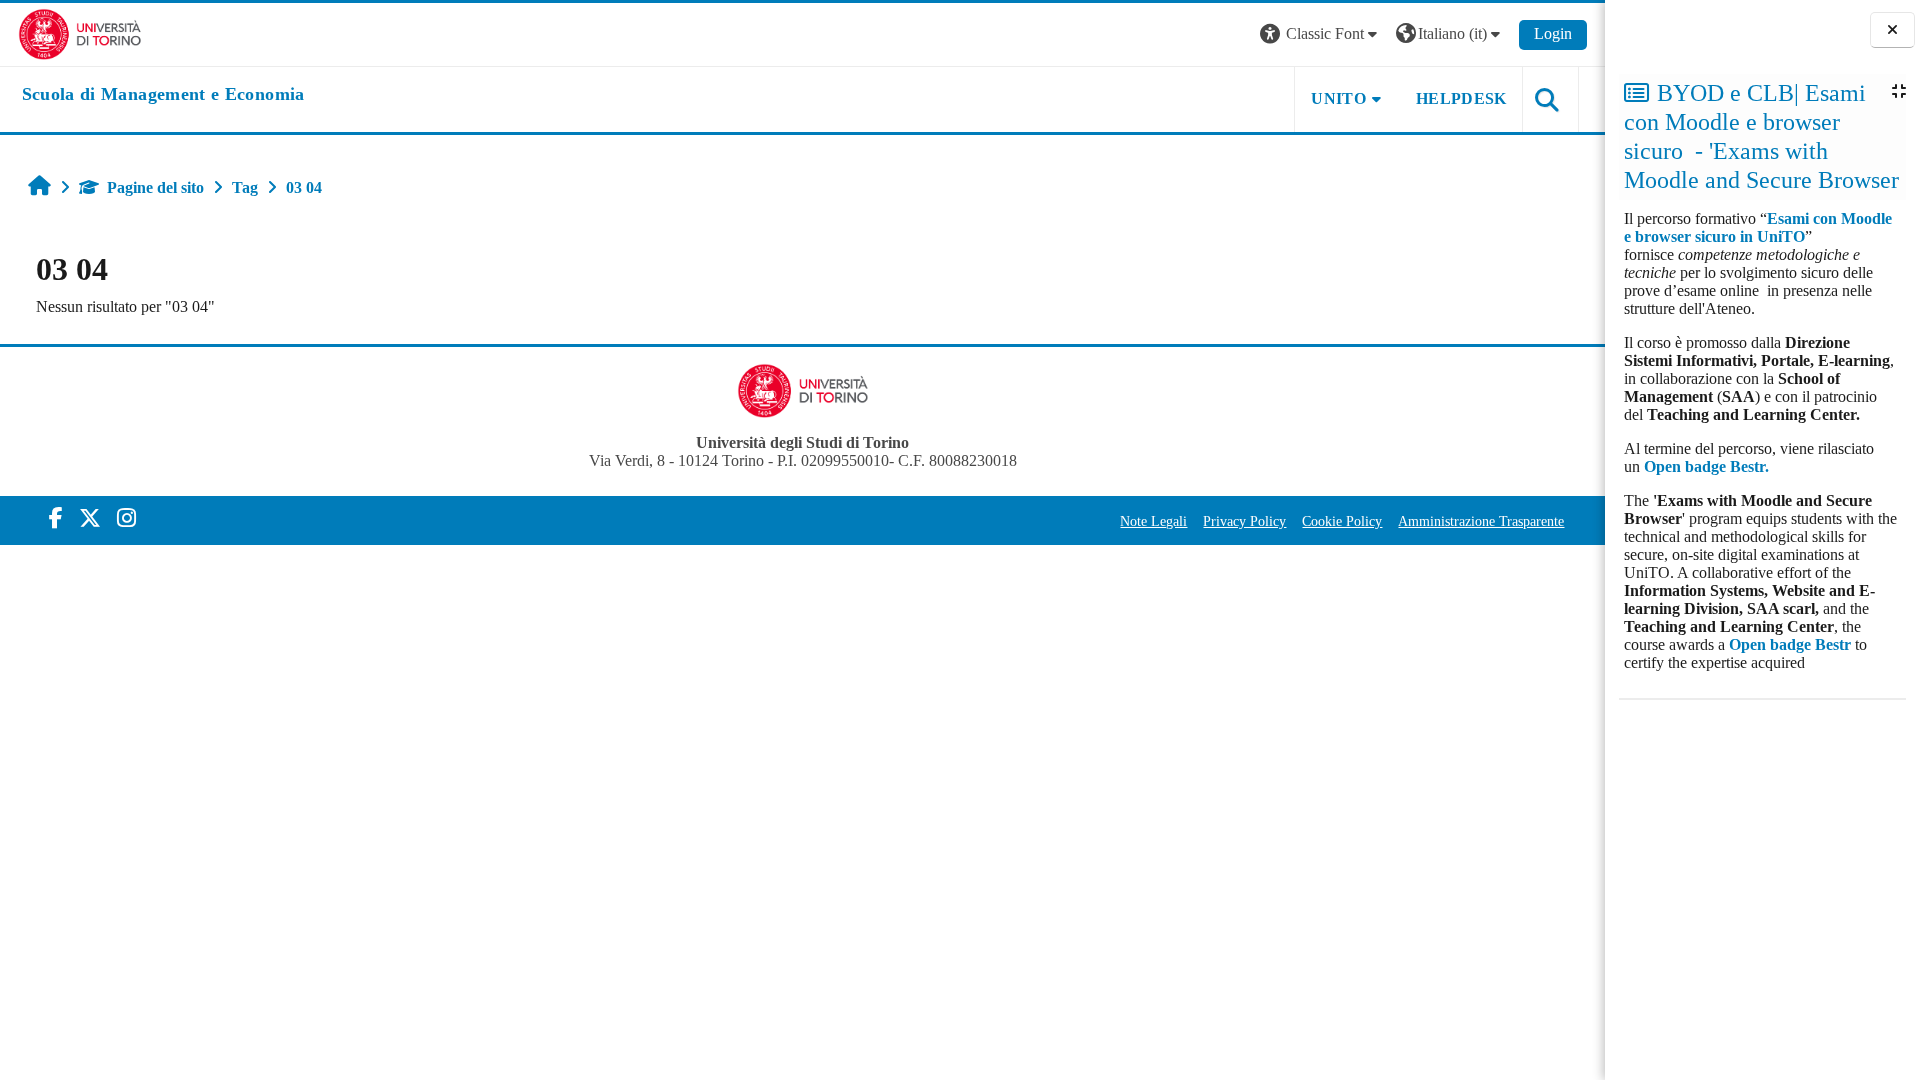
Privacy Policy (1244, 521)
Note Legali (1153, 521)
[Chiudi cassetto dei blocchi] (1892, 30)
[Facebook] (56, 518)
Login (1553, 33)
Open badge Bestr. (1706, 466)
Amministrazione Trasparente (1481, 521)
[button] (1321, 34)
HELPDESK (1461, 98)
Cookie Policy (1342, 521)
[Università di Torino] (80, 32)
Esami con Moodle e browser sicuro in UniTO (1758, 227)
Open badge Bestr (1790, 644)
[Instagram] (126, 518)
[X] (90, 518)
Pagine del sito (155, 187)
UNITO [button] (1338, 98)
